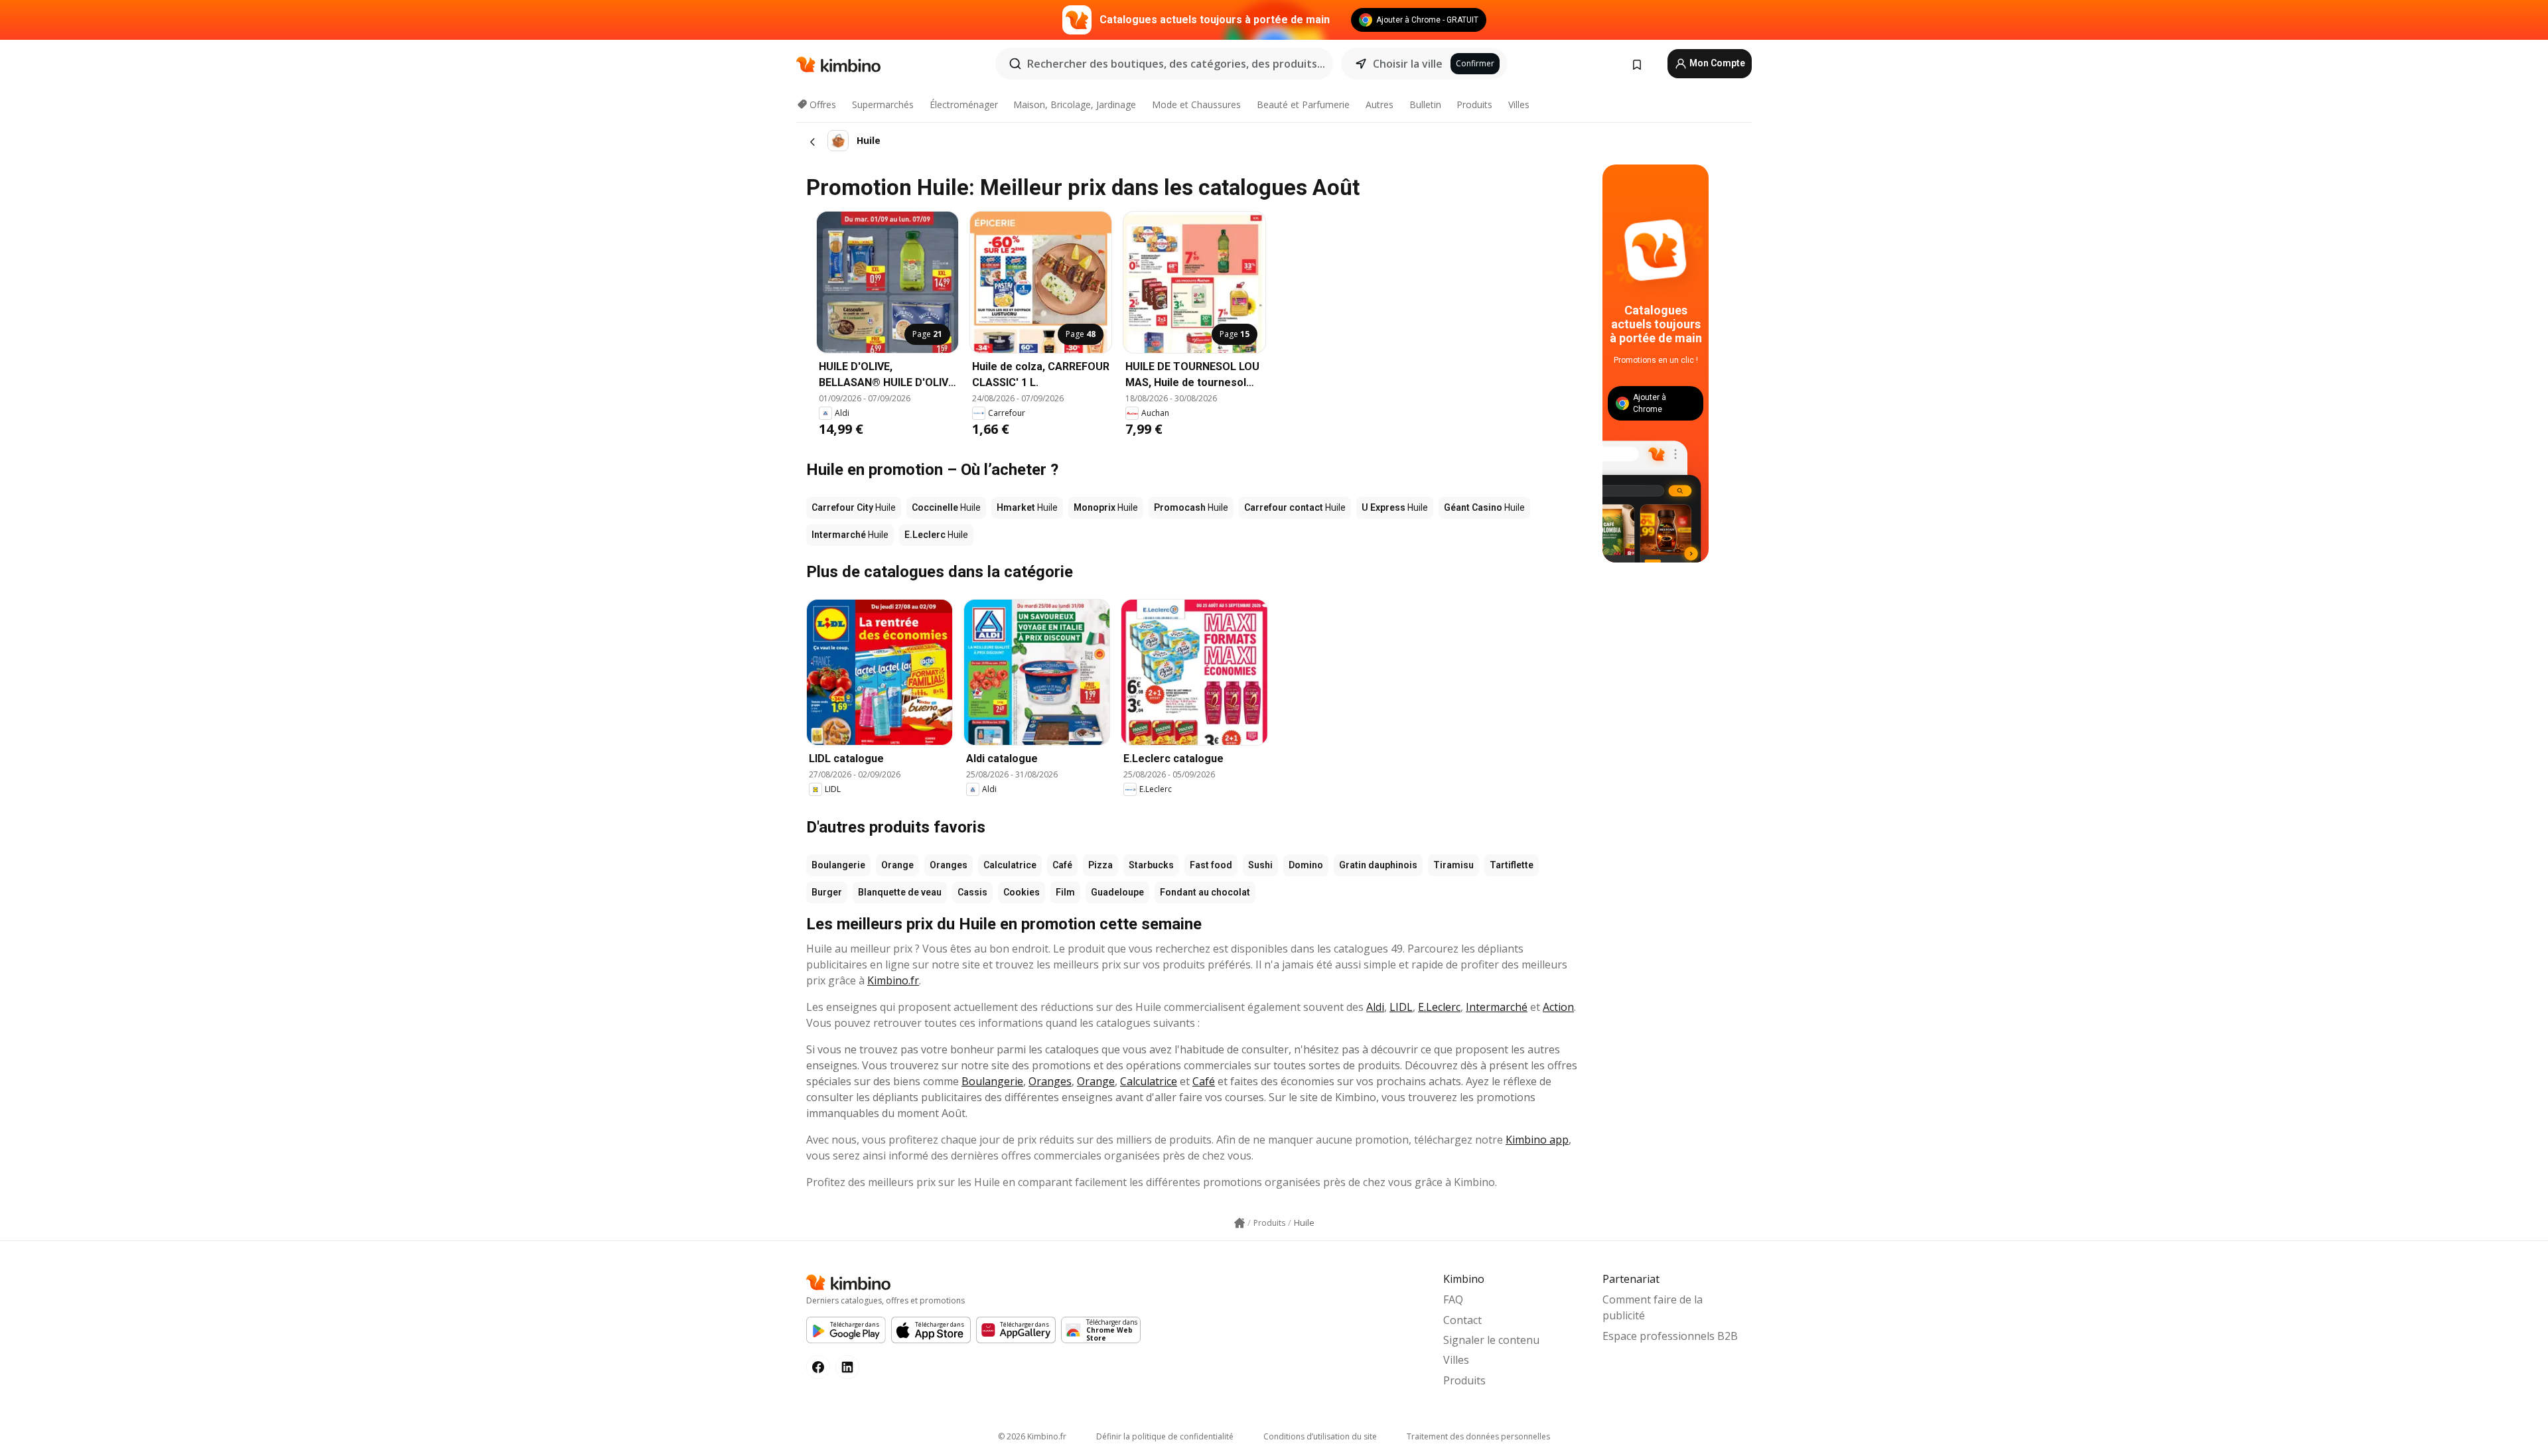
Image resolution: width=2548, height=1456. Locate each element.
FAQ (1453, 1299)
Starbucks (1151, 865)
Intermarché (1497, 1007)
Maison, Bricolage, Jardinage (1075, 104)
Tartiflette (1512, 865)
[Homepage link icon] (1239, 1223)
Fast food (1211, 865)
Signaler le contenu (1491, 1340)
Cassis (972, 892)
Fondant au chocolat (1205, 892)
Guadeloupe (1117, 892)
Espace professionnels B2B (1670, 1336)
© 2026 (1032, 1436)
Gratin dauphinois (1378, 865)
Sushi (1260, 865)
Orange (897, 865)
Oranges (949, 865)
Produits (1474, 104)
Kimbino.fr (893, 980)
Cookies (1022, 892)
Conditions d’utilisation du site (1320, 1436)
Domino (1306, 865)
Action (1558, 1007)
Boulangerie (838, 865)
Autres (1380, 104)
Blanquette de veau (900, 892)
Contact (1462, 1320)
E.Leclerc (1439, 1007)
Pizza (1100, 865)
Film (1065, 892)
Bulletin (1425, 104)
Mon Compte (1716, 63)
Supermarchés (883, 104)
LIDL (1401, 1007)
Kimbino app (1537, 1140)
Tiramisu (1453, 865)
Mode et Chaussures (1196, 104)
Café (1062, 865)
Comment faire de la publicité (1653, 1307)
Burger (827, 892)
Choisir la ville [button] (1408, 64)
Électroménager (964, 104)
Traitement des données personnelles (1478, 1436)
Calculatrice (1010, 865)
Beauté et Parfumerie (1303, 104)
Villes (1519, 104)
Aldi (1375, 1007)
